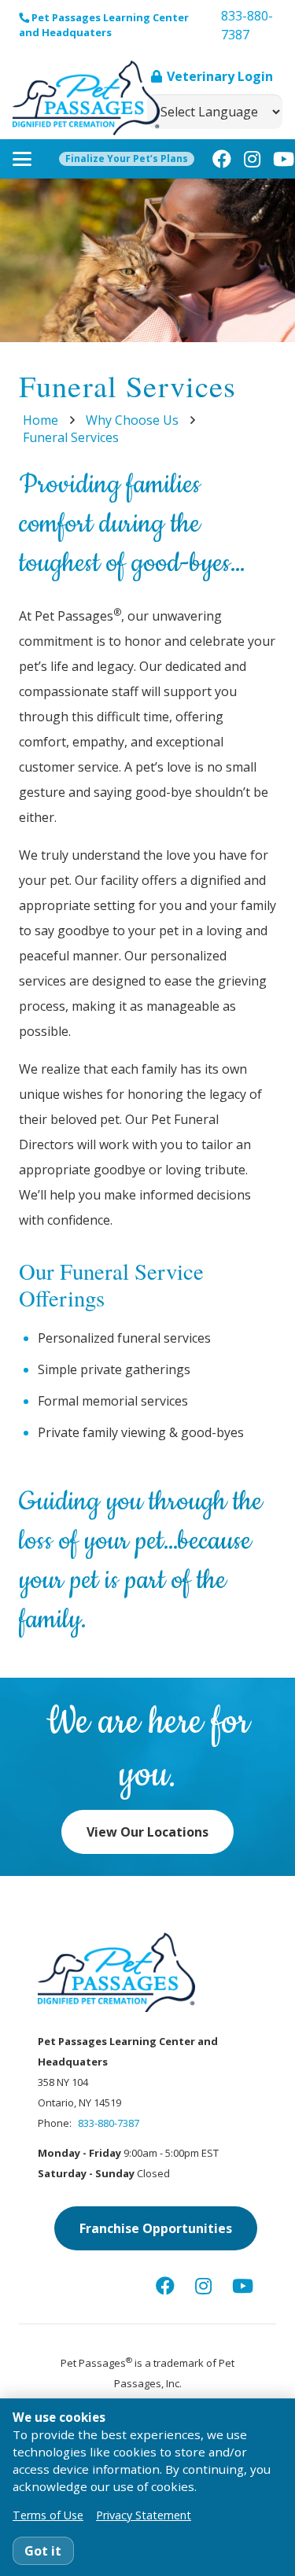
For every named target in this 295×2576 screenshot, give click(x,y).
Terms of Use (48, 2515)
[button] (22, 159)
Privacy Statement (144, 2515)
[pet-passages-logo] (86, 98)
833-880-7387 (109, 2123)
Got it (43, 2551)
